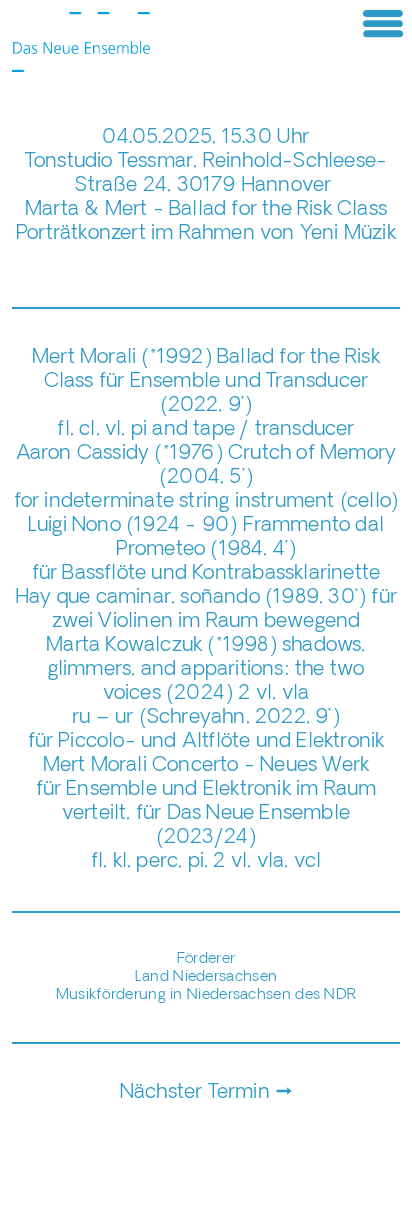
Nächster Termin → (206, 1093)
